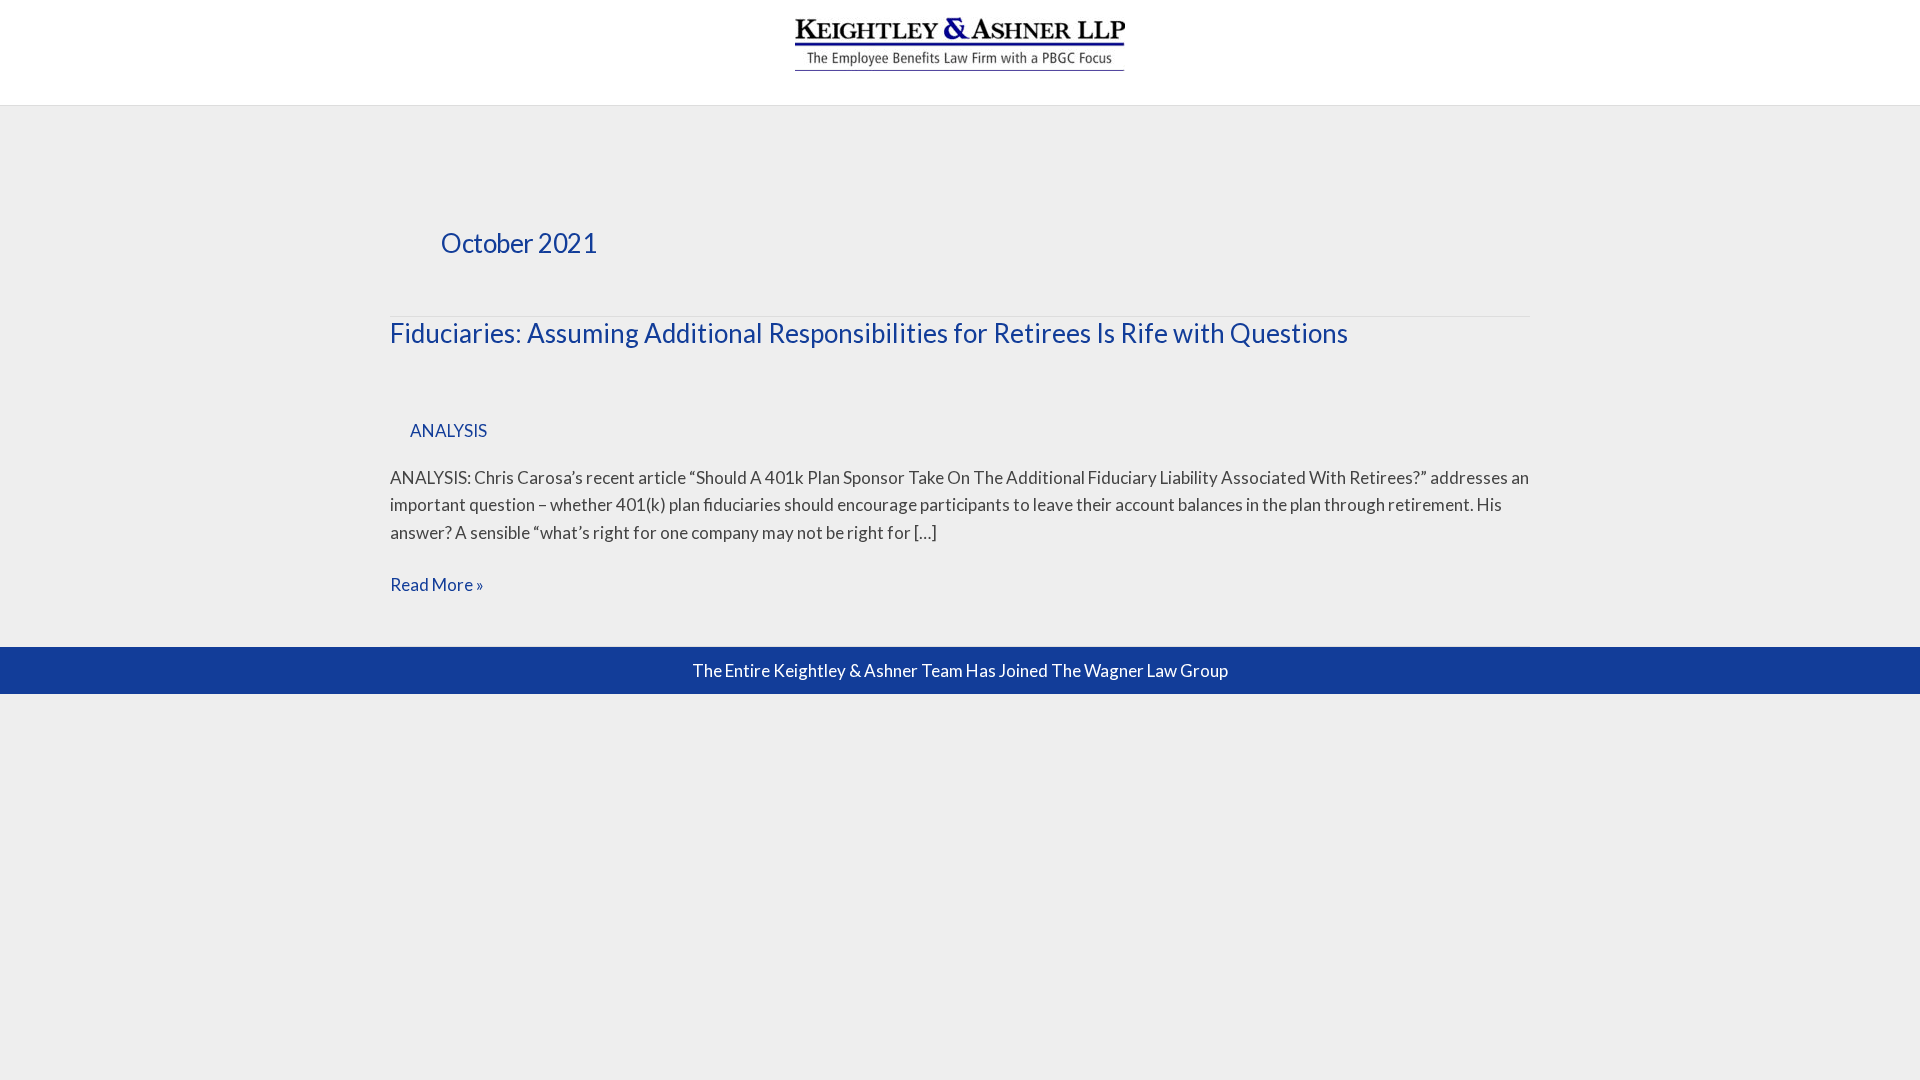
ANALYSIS (448, 430)
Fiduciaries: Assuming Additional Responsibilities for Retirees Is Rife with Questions (869, 333)
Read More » (437, 583)
